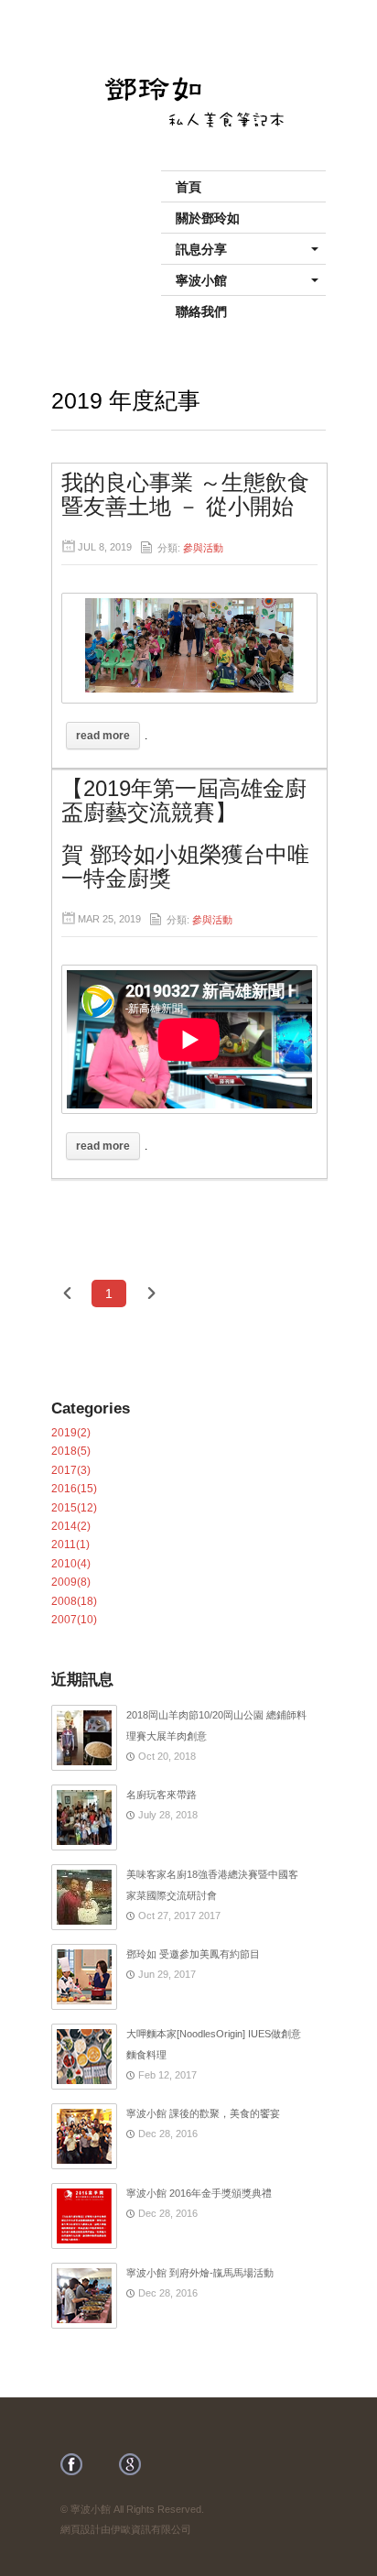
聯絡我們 (201, 311)
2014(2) (71, 1526)
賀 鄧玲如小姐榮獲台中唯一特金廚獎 (185, 866)
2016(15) (74, 1489)
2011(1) (70, 1545)
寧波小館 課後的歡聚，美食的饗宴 (203, 2113)
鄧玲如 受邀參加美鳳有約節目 (193, 1954)
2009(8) (71, 1582)
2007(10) (74, 1620)
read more (103, 736)
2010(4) (71, 1564)
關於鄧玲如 (208, 217)
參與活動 (203, 548)
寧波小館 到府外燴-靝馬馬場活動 (200, 2273)
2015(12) (74, 1508)
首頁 (188, 186)
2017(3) (71, 1470)
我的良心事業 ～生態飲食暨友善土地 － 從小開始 (185, 494)
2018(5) (71, 1451)
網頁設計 (81, 2529)
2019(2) (71, 1433)
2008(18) (74, 1601)
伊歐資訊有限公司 (151, 2529)
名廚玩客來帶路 (162, 1795)
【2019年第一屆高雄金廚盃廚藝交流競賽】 (184, 800)
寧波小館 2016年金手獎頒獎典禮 (199, 2193)
